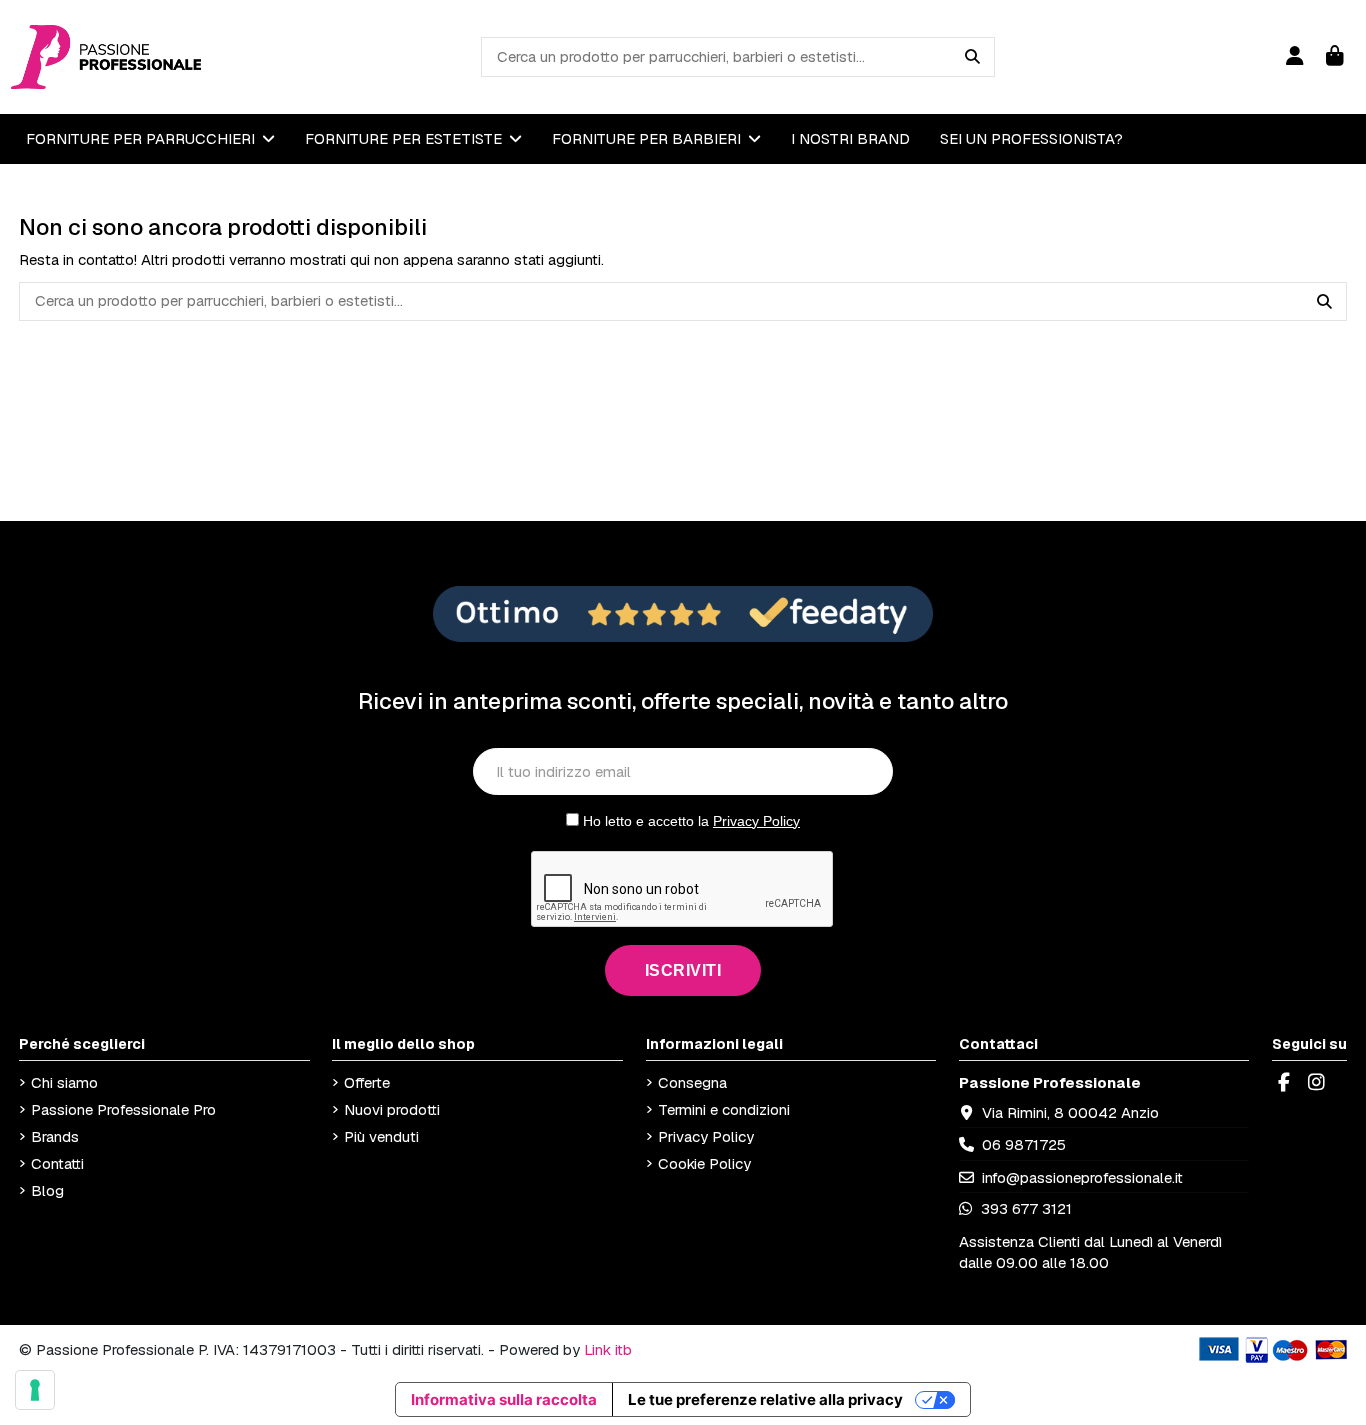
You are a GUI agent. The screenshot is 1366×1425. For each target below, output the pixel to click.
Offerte (367, 1082)
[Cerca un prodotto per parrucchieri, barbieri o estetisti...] (972, 57)
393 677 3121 (1024, 1208)
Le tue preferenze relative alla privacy (765, 1399)
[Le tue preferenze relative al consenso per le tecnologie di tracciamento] (35, 1390)
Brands (55, 1136)
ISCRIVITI (683, 970)
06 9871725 (1024, 1144)
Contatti (57, 1163)
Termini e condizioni (724, 1109)
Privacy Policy (756, 821)
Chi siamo (64, 1082)
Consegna (692, 1082)
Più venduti (381, 1136)
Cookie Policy (704, 1163)
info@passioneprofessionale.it (1082, 1177)
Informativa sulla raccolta (504, 1399)
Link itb (608, 1349)
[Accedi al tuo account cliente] (1294, 57)
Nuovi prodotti (392, 1109)
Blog (47, 1190)
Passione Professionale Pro (123, 1109)
